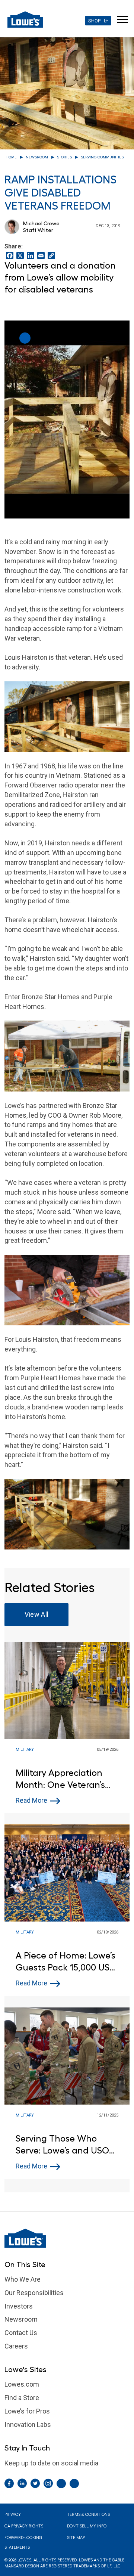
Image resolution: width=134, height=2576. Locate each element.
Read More (31, 1800)
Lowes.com (22, 2384)
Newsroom (37, 157)
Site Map (76, 2538)
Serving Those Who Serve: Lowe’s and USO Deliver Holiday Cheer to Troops (66, 2145)
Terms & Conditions (88, 2515)
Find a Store (22, 2398)
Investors (19, 2306)
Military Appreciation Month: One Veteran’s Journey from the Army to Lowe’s (63, 1779)
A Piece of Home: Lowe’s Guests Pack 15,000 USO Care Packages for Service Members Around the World (66, 1962)
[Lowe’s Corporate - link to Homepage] (67, 2238)
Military (25, 1750)
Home (11, 157)
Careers (16, 2346)
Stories (64, 157)
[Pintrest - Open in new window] (61, 2484)
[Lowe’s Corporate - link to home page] (25, 19)
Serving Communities (102, 157)
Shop (94, 21)
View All (37, 1614)
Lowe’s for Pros (27, 2411)
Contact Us (21, 2333)
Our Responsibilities (34, 2293)
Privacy (13, 2515)
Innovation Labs (28, 2425)
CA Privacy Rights (24, 2526)
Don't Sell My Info (87, 2526)
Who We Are (23, 2279)
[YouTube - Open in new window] (74, 2484)
